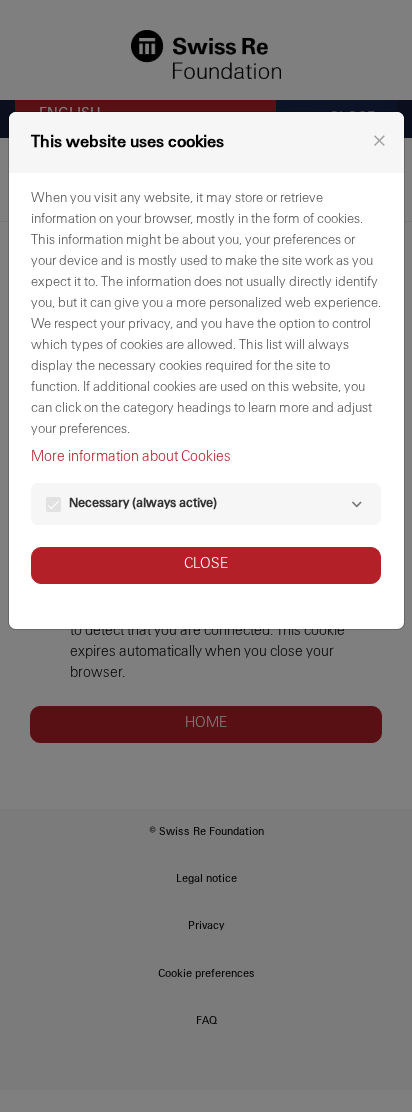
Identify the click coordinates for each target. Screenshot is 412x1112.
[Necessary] (356, 504)
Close (206, 564)
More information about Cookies (131, 457)
